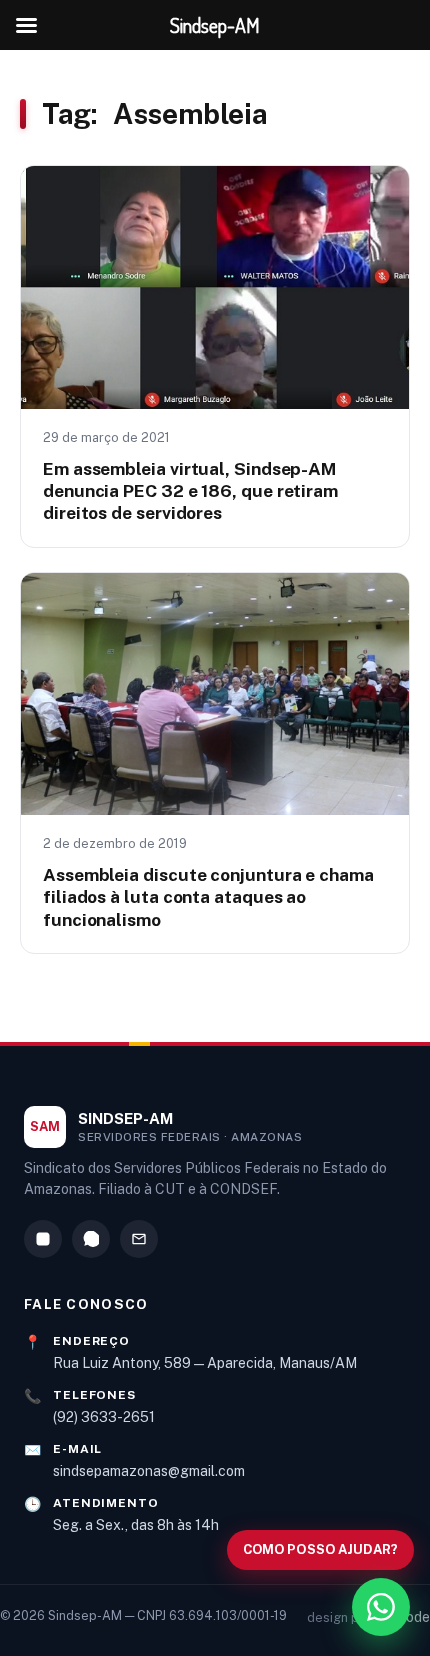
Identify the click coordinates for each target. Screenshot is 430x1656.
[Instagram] (43, 1239)
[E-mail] (139, 1239)
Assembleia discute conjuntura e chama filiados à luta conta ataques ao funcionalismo (208, 897)
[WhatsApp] (91, 1239)
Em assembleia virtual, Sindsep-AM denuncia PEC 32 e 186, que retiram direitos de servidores (190, 491)
